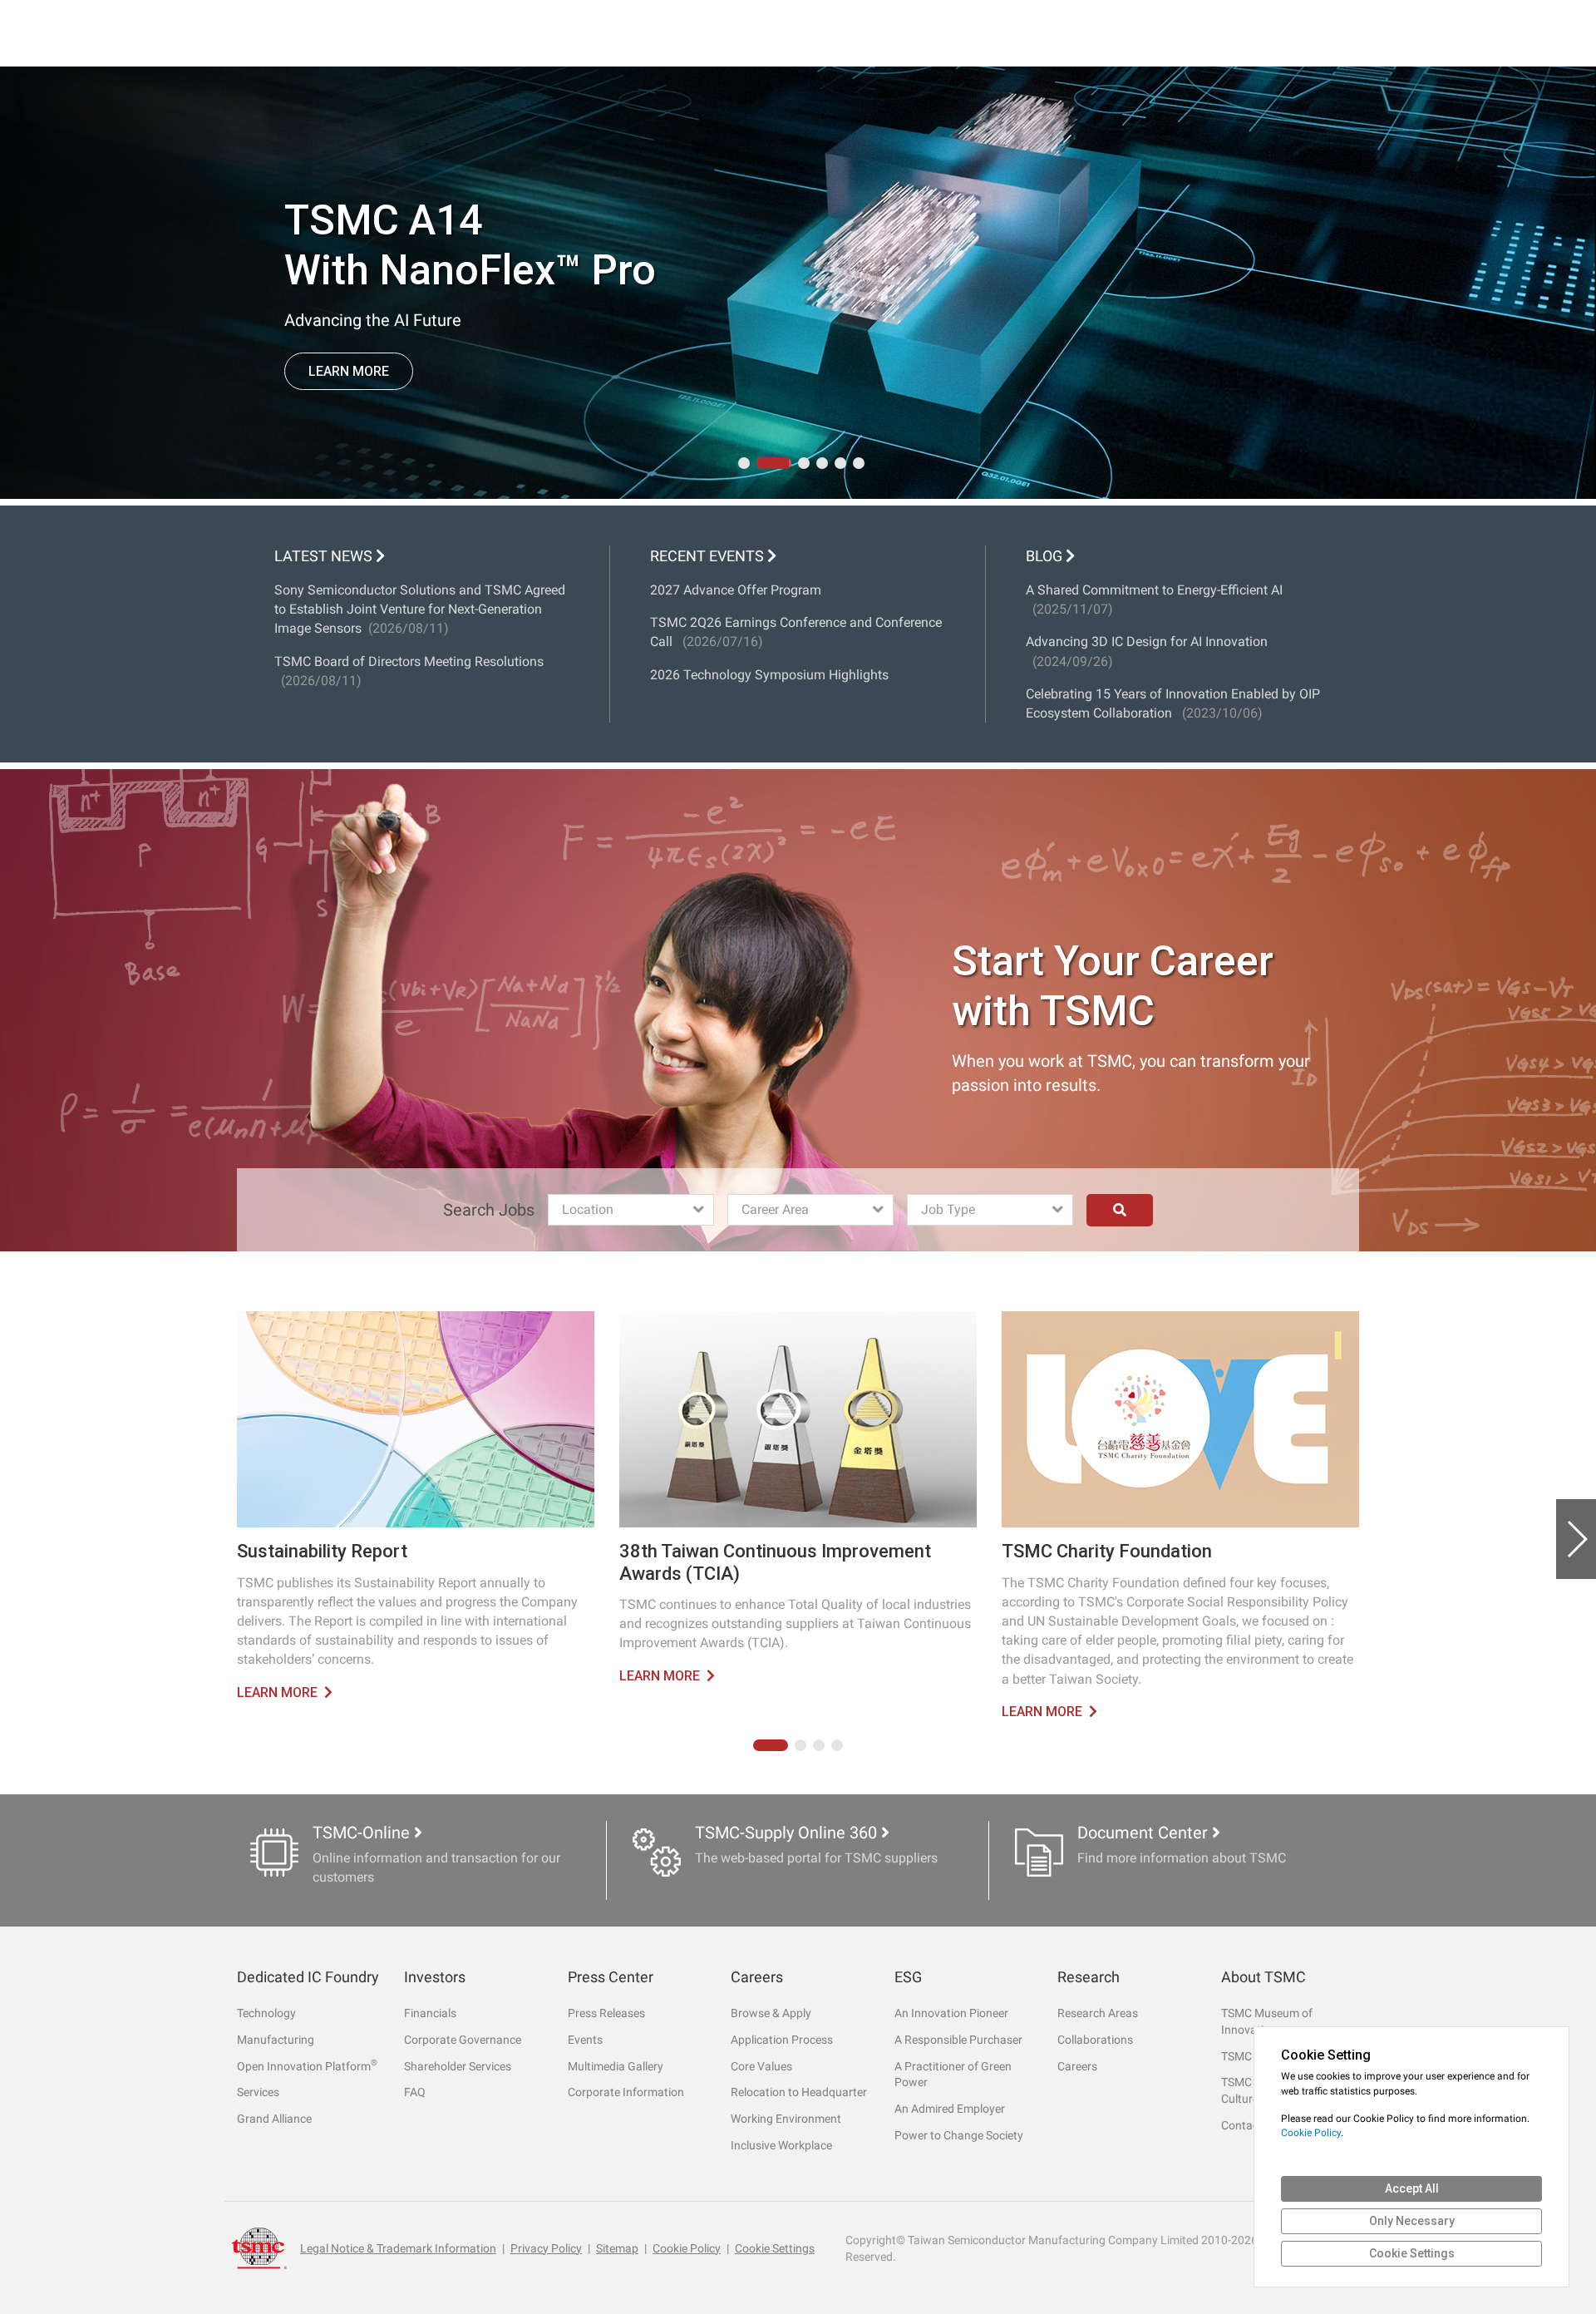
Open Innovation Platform (307, 2066)
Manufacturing (276, 2040)
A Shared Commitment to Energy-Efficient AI (1154, 599)
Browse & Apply (771, 2013)
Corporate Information (626, 2092)
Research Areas (1098, 2013)
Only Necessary (1412, 2221)
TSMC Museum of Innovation (1267, 2021)
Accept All (1412, 2188)
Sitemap (617, 2248)
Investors (435, 1977)
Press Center (611, 1977)
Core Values (761, 2066)
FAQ (415, 2092)
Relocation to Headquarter (799, 2092)
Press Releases (606, 2013)
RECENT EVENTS (709, 556)
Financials (430, 2013)
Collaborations (1095, 2040)
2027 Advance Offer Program (736, 590)
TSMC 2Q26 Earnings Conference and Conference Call (796, 632)
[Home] (259, 2248)
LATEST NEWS (323, 556)
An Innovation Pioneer (951, 2013)
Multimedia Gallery (616, 2066)
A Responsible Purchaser (958, 2040)
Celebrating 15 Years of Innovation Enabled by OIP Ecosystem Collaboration (1173, 703)
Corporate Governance (463, 2040)
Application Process (782, 2040)
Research (1089, 1977)
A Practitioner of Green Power (953, 2075)
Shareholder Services (458, 2066)
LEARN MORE (349, 383)
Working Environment (786, 2119)
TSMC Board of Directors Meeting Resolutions (409, 671)
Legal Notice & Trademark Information (398, 2248)
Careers (757, 1977)
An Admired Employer (950, 2109)
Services (258, 2092)
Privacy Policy (546, 2248)
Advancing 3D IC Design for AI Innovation (1147, 651)
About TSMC (1263, 1977)
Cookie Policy (687, 2248)
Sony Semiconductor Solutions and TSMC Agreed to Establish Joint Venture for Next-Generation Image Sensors (420, 609)
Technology (266, 2013)
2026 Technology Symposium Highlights (769, 675)
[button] (744, 463)
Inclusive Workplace (781, 2145)
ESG (908, 1977)
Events (585, 2040)
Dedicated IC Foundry (308, 1977)
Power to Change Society (959, 2135)
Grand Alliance (274, 2119)
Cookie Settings (775, 2248)
